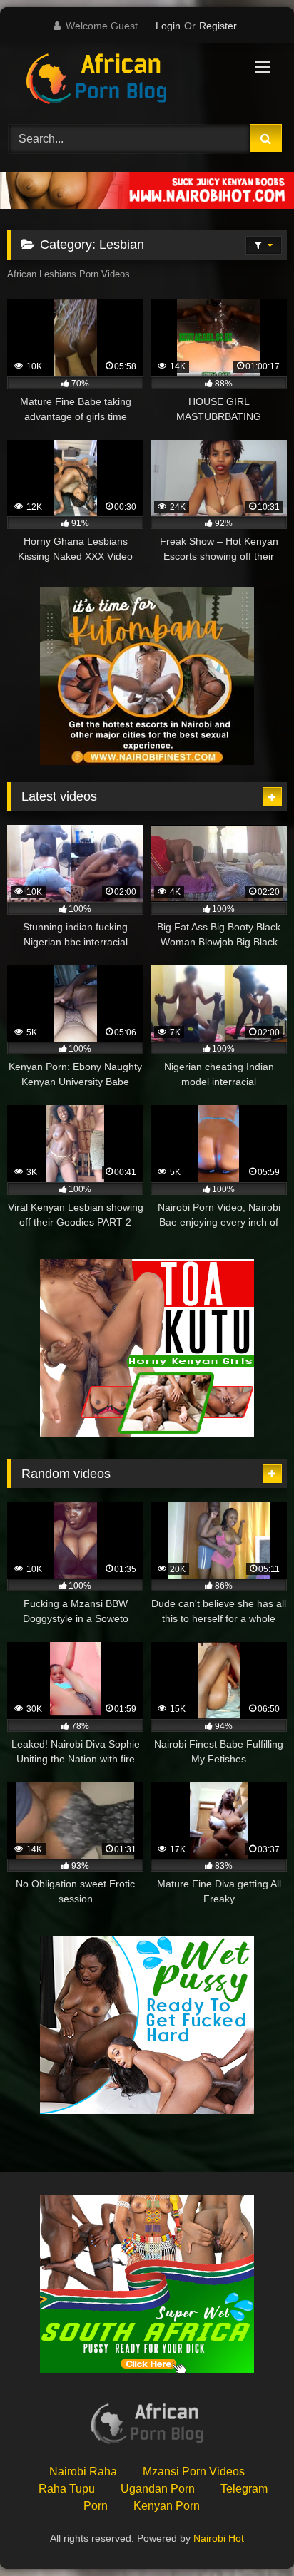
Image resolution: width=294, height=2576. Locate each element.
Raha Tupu (67, 2489)
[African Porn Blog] (121, 81)
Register (218, 26)
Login (168, 26)
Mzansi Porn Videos (194, 2472)
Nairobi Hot (219, 2538)
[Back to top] (250, 2534)
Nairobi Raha (83, 2472)
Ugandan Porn (158, 2489)
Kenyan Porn (167, 2506)
